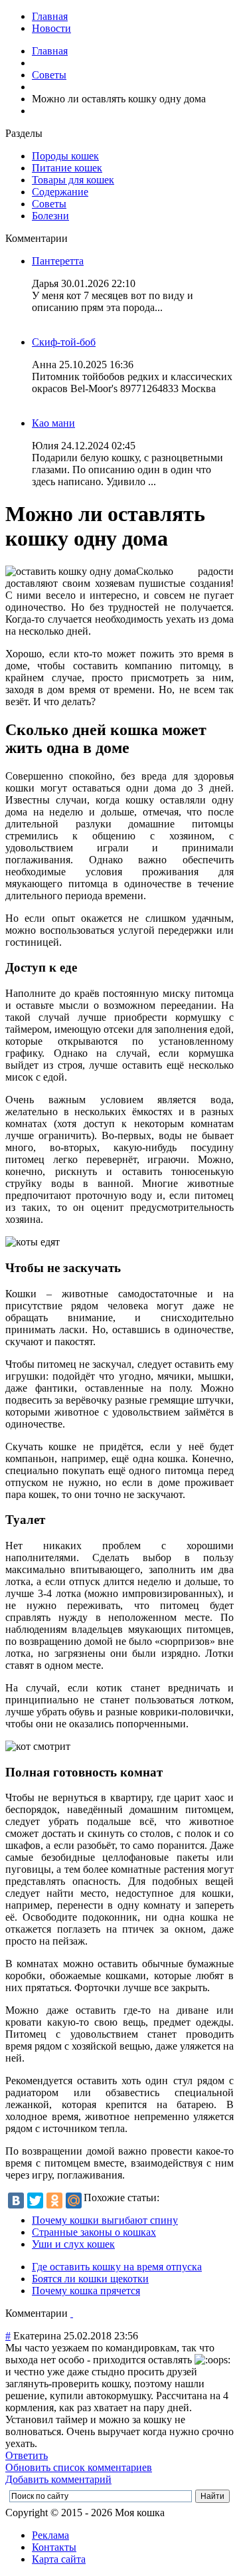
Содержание (60, 192)
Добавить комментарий (58, 2479)
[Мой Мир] (74, 2200)
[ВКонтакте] (16, 2200)
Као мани (53, 423)
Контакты (54, 2547)
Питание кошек (67, 168)
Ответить (27, 2455)
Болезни (50, 216)
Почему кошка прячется (86, 2291)
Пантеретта (58, 261)
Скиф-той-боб (64, 342)
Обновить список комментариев (79, 2467)
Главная (50, 16)
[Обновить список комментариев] (72, 2313)
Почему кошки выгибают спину (105, 2220)
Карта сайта (59, 2559)
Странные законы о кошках (94, 2232)
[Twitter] (35, 2200)
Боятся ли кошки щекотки (90, 2279)
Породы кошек (65, 156)
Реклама (50, 2535)
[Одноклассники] (54, 2200)
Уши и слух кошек (73, 2244)
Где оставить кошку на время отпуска (117, 2267)
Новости (51, 28)
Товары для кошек (73, 180)
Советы (49, 75)
